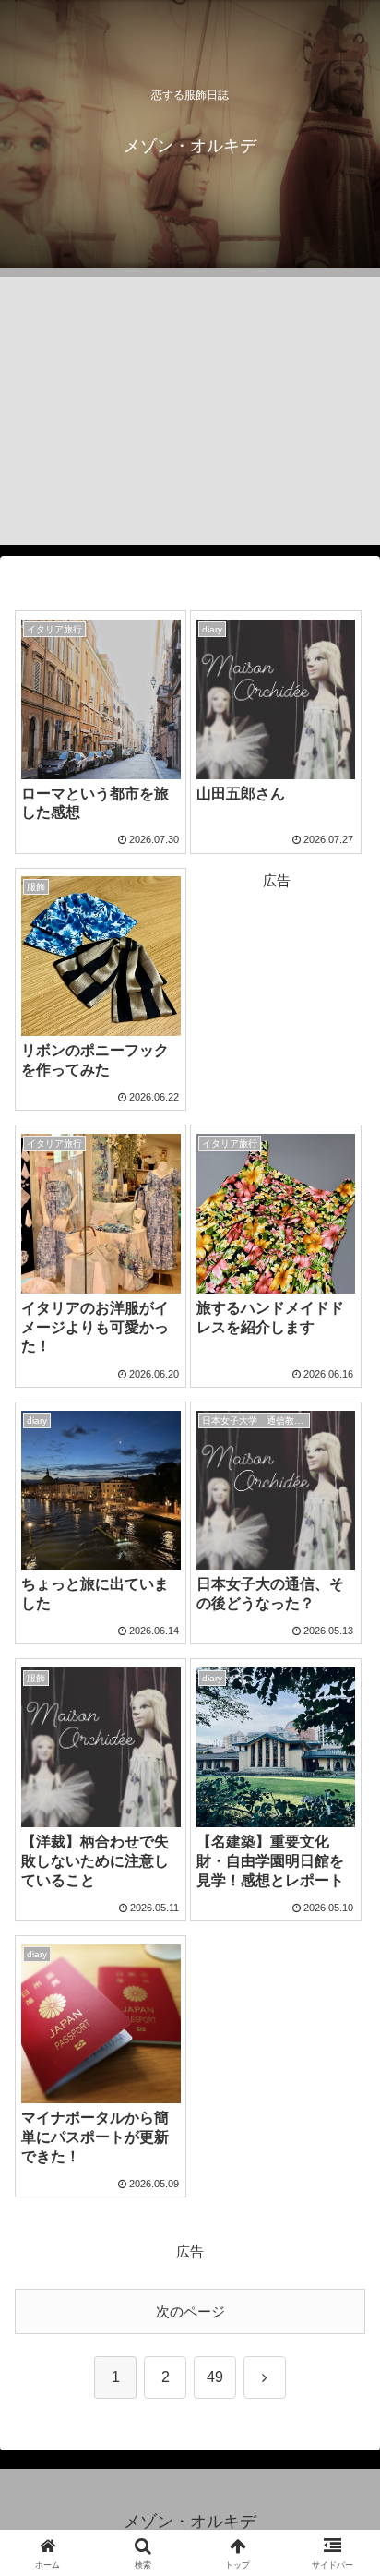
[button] (342, 2268)
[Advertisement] (190, 411)
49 (215, 2377)
